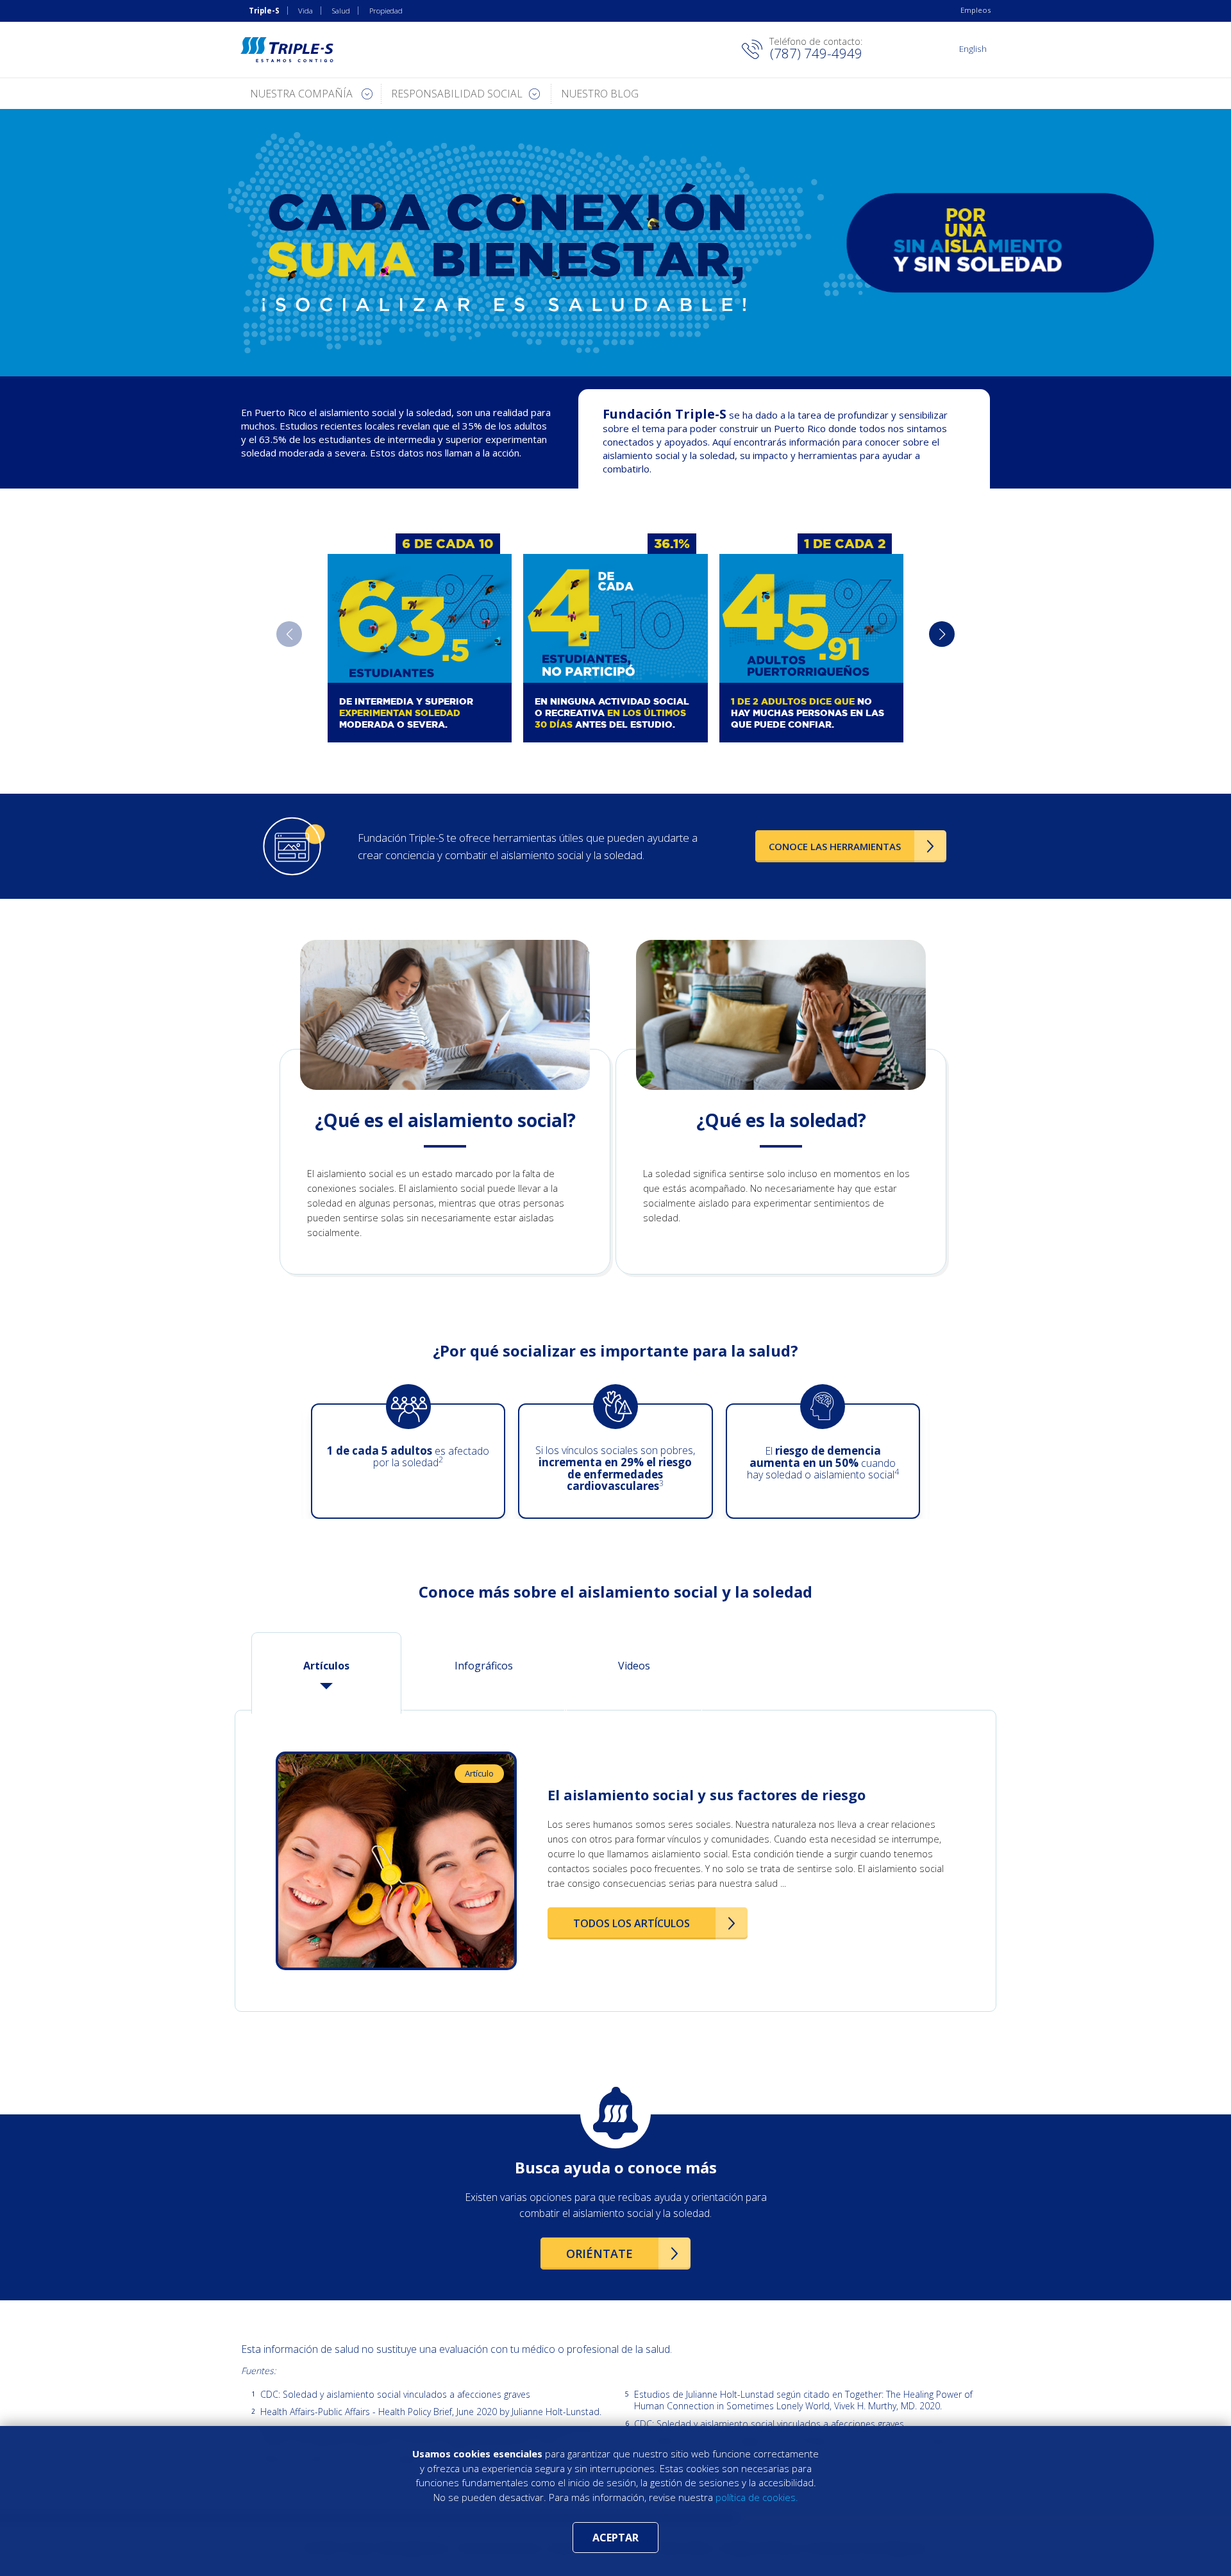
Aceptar (615, 2538)
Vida (306, 11)
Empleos (976, 10)
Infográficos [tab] (484, 1666)
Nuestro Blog (600, 94)
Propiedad (386, 11)
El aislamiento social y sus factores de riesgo (707, 1794)
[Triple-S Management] (287, 50)
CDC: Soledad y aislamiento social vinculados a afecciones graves (395, 2395)
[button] (942, 634)
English (973, 48)
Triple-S (264, 11)
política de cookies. (757, 2497)
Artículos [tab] (326, 1666)
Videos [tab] (634, 1666)
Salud (341, 11)
